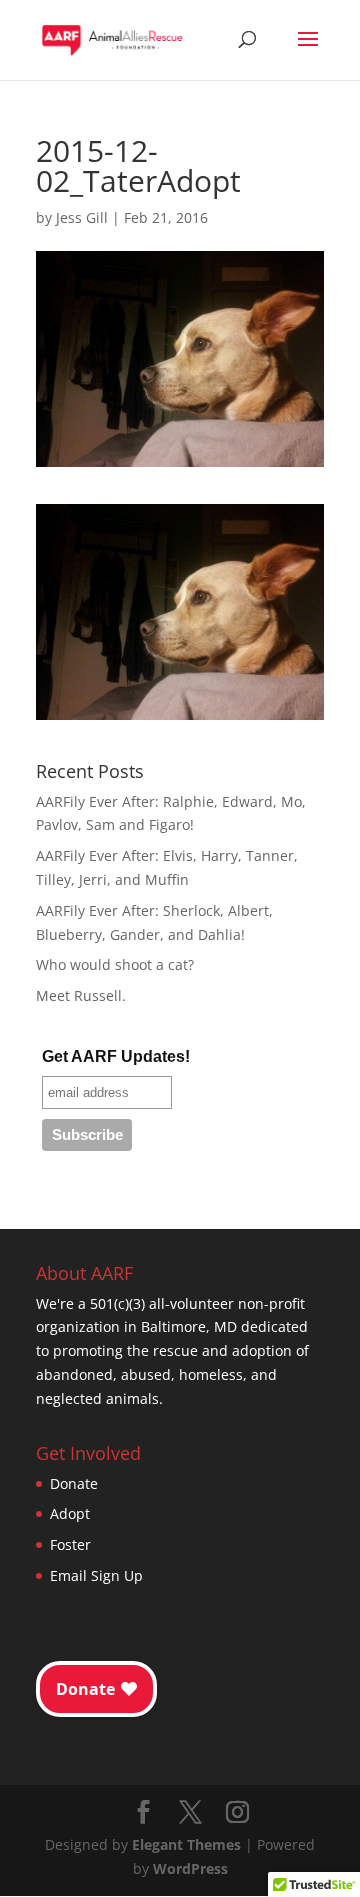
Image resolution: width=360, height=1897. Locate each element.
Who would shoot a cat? (115, 964)
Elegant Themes (186, 1844)
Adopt (70, 1513)
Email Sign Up (96, 1575)
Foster (70, 1544)
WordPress (190, 1868)
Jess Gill (82, 217)
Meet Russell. (81, 995)
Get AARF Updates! (116, 1056)
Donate (74, 1483)
